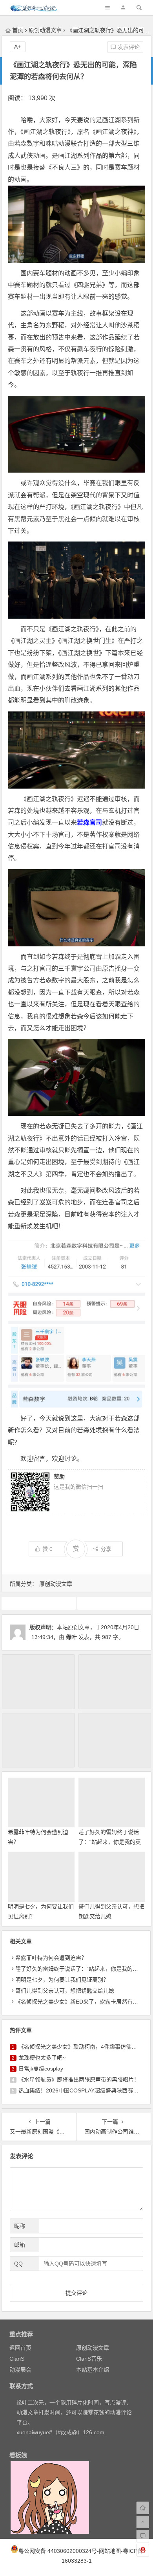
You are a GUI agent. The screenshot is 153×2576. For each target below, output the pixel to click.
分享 (106, 1549)
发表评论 (128, 47)
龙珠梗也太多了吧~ (42, 2058)
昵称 (20, 2226)
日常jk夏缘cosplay (41, 2069)
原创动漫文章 (45, 30)
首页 (18, 30)
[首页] (143, 2508)
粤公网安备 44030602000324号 (58, 2551)
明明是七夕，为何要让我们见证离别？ (62, 1980)
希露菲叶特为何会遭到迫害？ (51, 1958)
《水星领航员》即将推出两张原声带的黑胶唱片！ (79, 2080)
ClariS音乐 (89, 2359)
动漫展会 (20, 2370)
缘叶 (71, 1637)
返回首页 (20, 2348)
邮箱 (20, 2245)
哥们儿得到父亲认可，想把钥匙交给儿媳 (65, 1991)
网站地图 (110, 2551)
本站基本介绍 (93, 2370)
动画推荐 (38, 1603)
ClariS (17, 2359)
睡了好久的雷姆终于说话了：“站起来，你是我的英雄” (110, 1842)
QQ (18, 2264)
